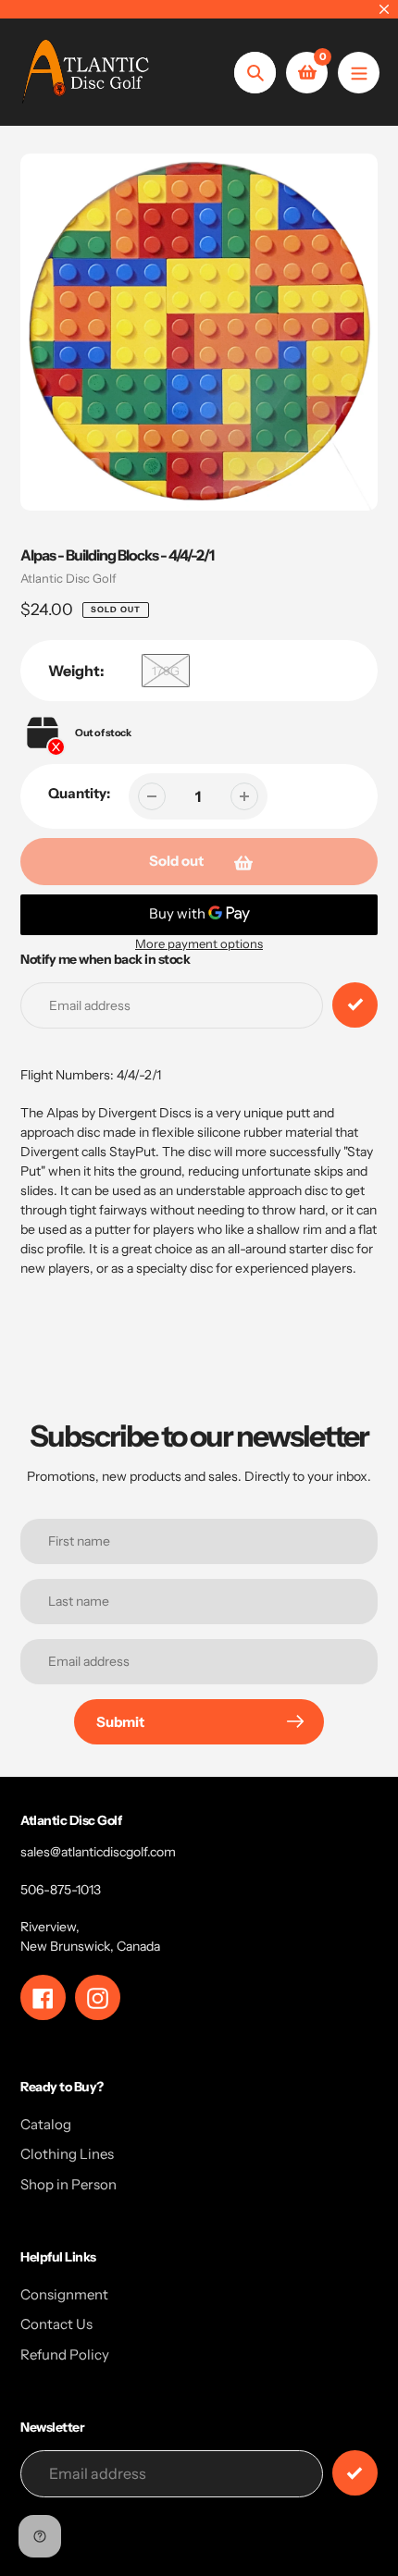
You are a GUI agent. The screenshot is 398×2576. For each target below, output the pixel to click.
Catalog (46, 2124)
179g (166, 671)
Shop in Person (68, 2184)
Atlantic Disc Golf (68, 578)
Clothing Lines (67, 2154)
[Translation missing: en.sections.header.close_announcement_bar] (384, 9)
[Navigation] (359, 73)
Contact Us (56, 2324)
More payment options (199, 943)
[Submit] (355, 2473)
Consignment (64, 2294)
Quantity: (79, 793)
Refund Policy (65, 2354)
